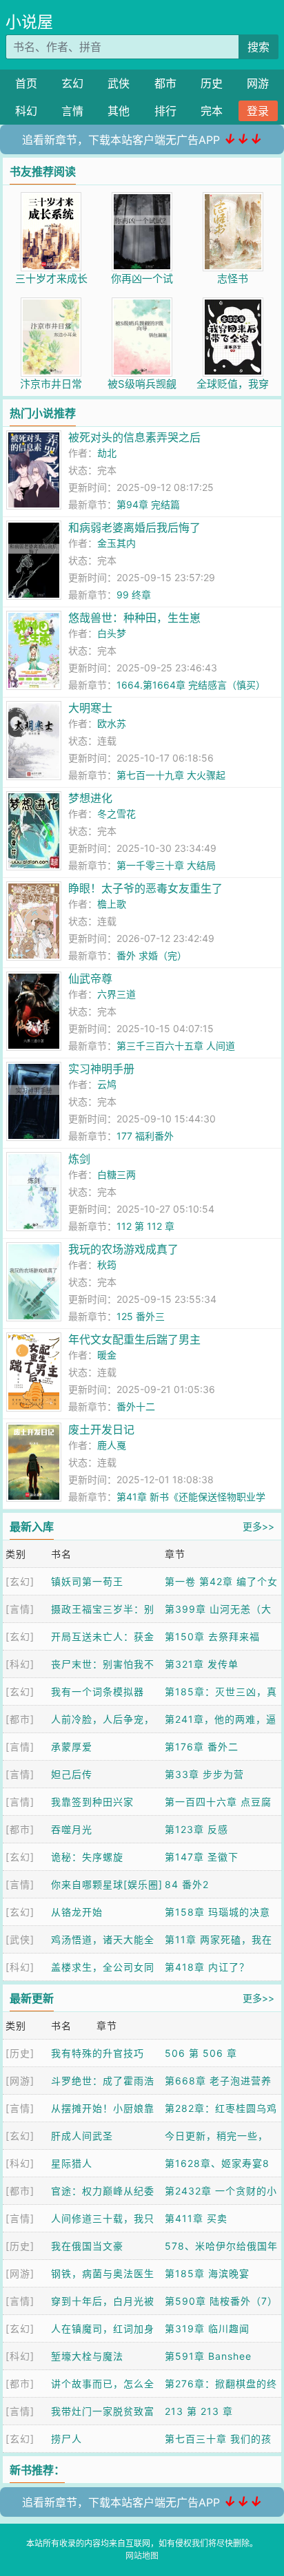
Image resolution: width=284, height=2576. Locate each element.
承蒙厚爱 (72, 1747)
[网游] (20, 2081)
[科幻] (20, 1664)
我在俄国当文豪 (87, 2246)
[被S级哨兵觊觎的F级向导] (142, 305)
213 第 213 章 (199, 2411)
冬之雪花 (116, 814)
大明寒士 (90, 708)
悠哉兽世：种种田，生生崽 (134, 618)
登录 (258, 111)
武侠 (119, 83)
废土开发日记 (101, 1430)
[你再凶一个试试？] (142, 199)
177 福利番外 (145, 1136)
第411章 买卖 (196, 2218)
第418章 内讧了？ (207, 1967)
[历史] (20, 2053)
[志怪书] (233, 199)
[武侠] (20, 1939)
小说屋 (29, 22)
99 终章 (134, 595)
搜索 (258, 47)
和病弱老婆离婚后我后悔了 (134, 527)
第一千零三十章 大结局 (166, 865)
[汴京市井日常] (51, 305)
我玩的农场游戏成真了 (123, 1249)
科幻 (26, 111)
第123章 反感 (196, 1829)
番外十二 (136, 1406)
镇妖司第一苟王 (87, 1581)
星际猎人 (72, 2163)
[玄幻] (20, 1581)
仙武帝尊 (90, 978)
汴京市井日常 (51, 384)
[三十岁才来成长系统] (51, 199)
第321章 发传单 (202, 1664)
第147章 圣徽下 (202, 1857)
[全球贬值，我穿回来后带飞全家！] (233, 305)
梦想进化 (90, 798)
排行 (165, 111)
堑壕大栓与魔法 (87, 2356)
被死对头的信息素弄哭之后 (134, 437)
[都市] (20, 1719)
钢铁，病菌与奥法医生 (103, 2273)
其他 (119, 111)
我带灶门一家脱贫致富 (103, 2411)
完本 (212, 111)
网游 (258, 83)
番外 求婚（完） (152, 955)
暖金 (107, 1355)
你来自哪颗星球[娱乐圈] (107, 1884)
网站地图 (142, 2556)
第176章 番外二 (202, 1747)
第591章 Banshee (208, 2356)
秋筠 (107, 1265)
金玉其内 (116, 543)
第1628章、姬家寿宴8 (217, 2163)
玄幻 (72, 83)
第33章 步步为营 (204, 1774)
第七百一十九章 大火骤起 (171, 775)
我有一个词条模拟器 (98, 1692)
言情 (72, 111)
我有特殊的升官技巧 (98, 2053)
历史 (212, 83)
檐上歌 (112, 904)
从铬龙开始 (77, 1912)
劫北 (107, 453)
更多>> (258, 1526)
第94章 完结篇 (148, 504)
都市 (165, 83)
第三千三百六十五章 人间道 (176, 1046)
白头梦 (112, 633)
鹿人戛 (112, 1445)
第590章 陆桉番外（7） (221, 2301)
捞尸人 (67, 2439)
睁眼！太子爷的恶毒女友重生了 (145, 888)
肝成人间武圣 (82, 2136)
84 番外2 (187, 1884)
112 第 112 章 (145, 1226)
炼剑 (79, 1159)
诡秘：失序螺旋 (87, 1857)
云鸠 (107, 1084)
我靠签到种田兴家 (92, 1802)
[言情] (20, 1609)
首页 (26, 83)
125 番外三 (141, 1316)
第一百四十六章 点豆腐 (218, 1802)
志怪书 (233, 279)
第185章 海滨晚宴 (207, 2273)
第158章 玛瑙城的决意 (217, 1912)
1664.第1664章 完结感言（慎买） (191, 685)
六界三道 (116, 994)
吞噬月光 (72, 1829)
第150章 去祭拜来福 (212, 1636)
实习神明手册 (101, 1069)
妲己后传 (72, 1774)
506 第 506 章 (201, 2053)
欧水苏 (112, 723)
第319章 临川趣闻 (207, 2328)
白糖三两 (116, 1174)
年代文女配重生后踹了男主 (134, 1339)
